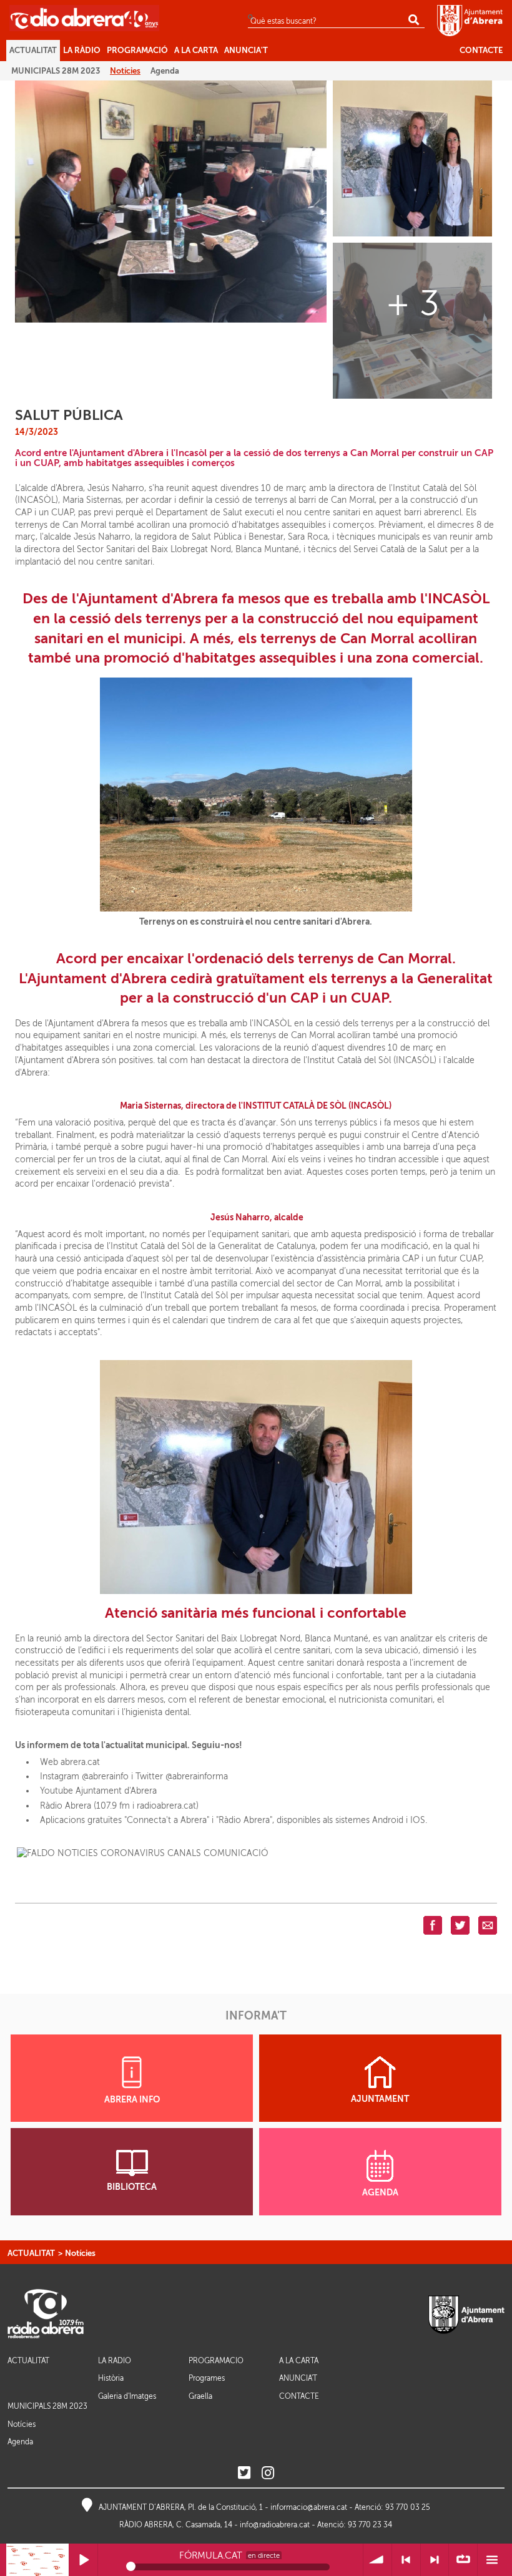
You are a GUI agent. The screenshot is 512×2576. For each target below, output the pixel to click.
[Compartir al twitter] (460, 1924)
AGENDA (380, 2193)
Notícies (80, 2253)
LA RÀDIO (115, 2361)
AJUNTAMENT (380, 2099)
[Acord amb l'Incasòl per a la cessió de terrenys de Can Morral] (171, 201)
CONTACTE (299, 2397)
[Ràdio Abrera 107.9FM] (84, 17)
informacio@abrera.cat (309, 2507)
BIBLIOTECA (132, 2187)
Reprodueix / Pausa (83, 2560)
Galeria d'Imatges (127, 2396)
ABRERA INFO (132, 2100)
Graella (200, 2396)
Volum (377, 2560)
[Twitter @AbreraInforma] (244, 2473)
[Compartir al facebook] (433, 1924)
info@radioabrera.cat (275, 2525)
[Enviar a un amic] (488, 1924)
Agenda (20, 2442)
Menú (492, 2560)
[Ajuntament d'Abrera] (470, 20)
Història (111, 2378)
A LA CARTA (299, 2361)
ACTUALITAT (31, 2253)
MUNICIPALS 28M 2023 (47, 2406)
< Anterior (406, 2560)
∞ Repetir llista (463, 2560)
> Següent (435, 2560)
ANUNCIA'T (298, 2379)
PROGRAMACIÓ (216, 2361)
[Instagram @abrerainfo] (268, 2473)
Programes (207, 2378)
